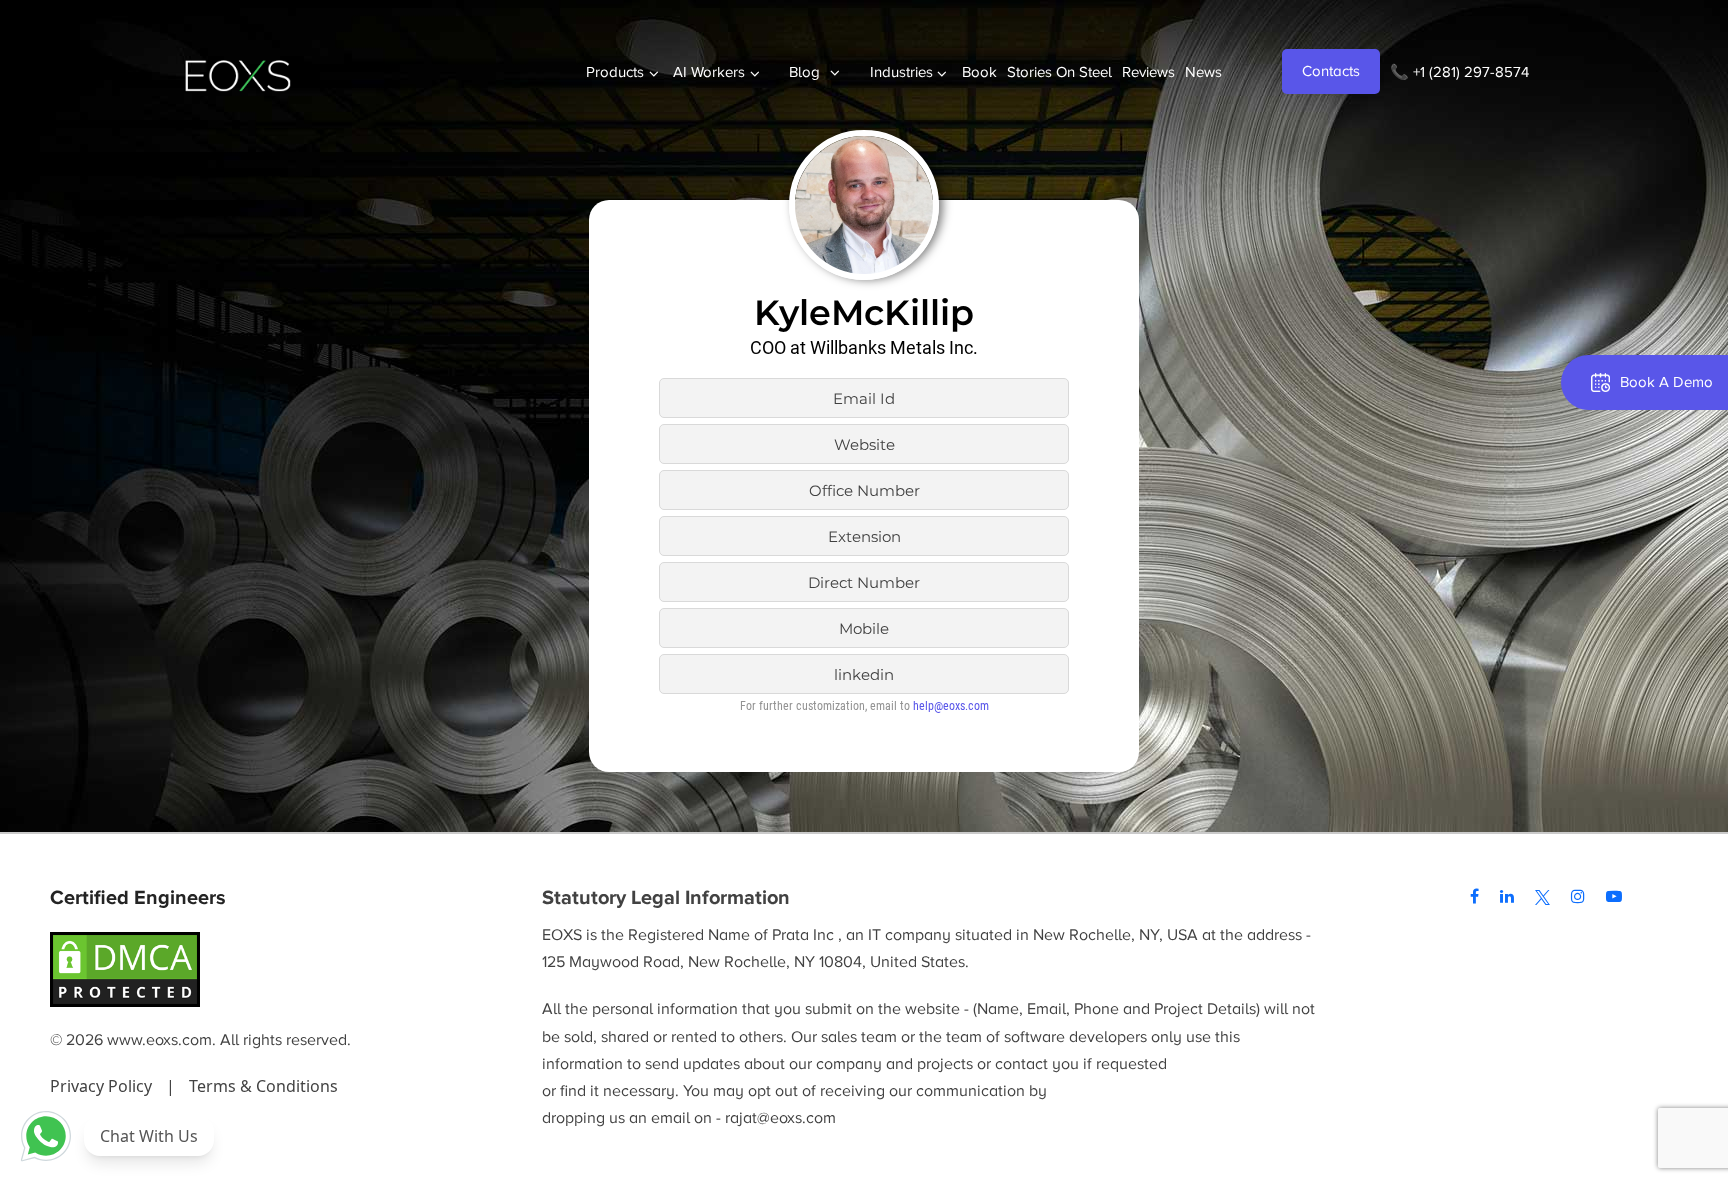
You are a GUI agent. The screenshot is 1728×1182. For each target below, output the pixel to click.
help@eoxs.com (951, 706)
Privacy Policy (103, 1086)
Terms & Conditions (263, 1086)
